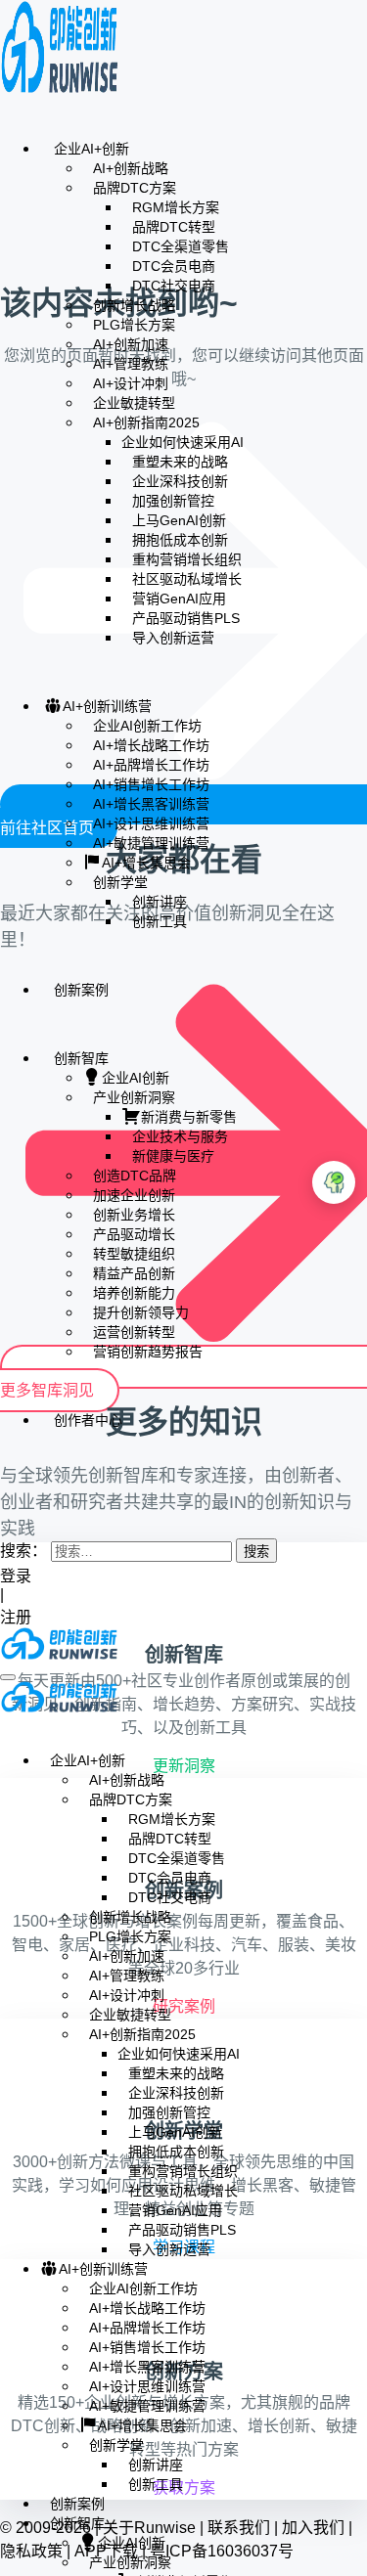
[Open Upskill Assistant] (334, 1182)
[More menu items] (6, 1477)
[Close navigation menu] (6, 1725)
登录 (16, 1576)
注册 (18, 1617)
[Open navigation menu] (8, 1677)
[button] (6, 1511)
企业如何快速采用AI (183, 442)
